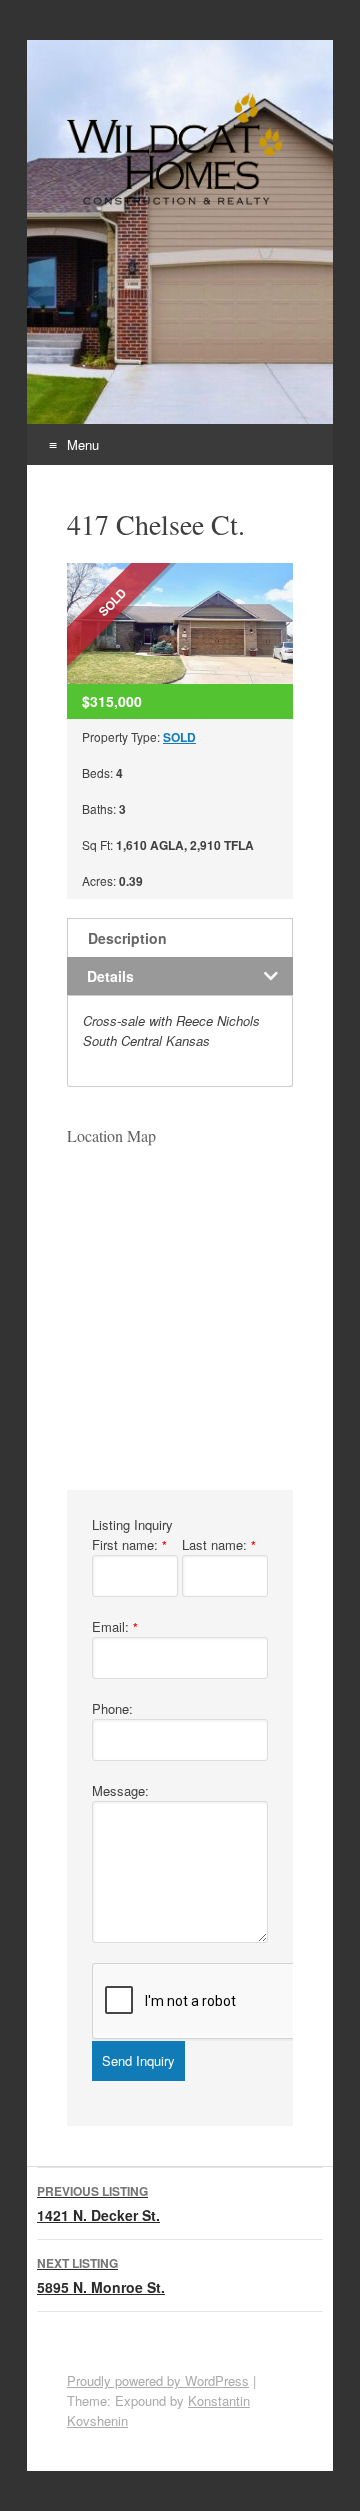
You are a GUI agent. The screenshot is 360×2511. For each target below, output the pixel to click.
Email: (115, 1626)
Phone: (112, 1708)
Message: (120, 1790)
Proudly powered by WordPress (158, 2380)
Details (110, 976)
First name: (129, 1544)
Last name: (219, 1544)
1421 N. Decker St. (98, 2203)
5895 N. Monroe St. (101, 2275)
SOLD (179, 737)
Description (127, 938)
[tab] (180, 937)
